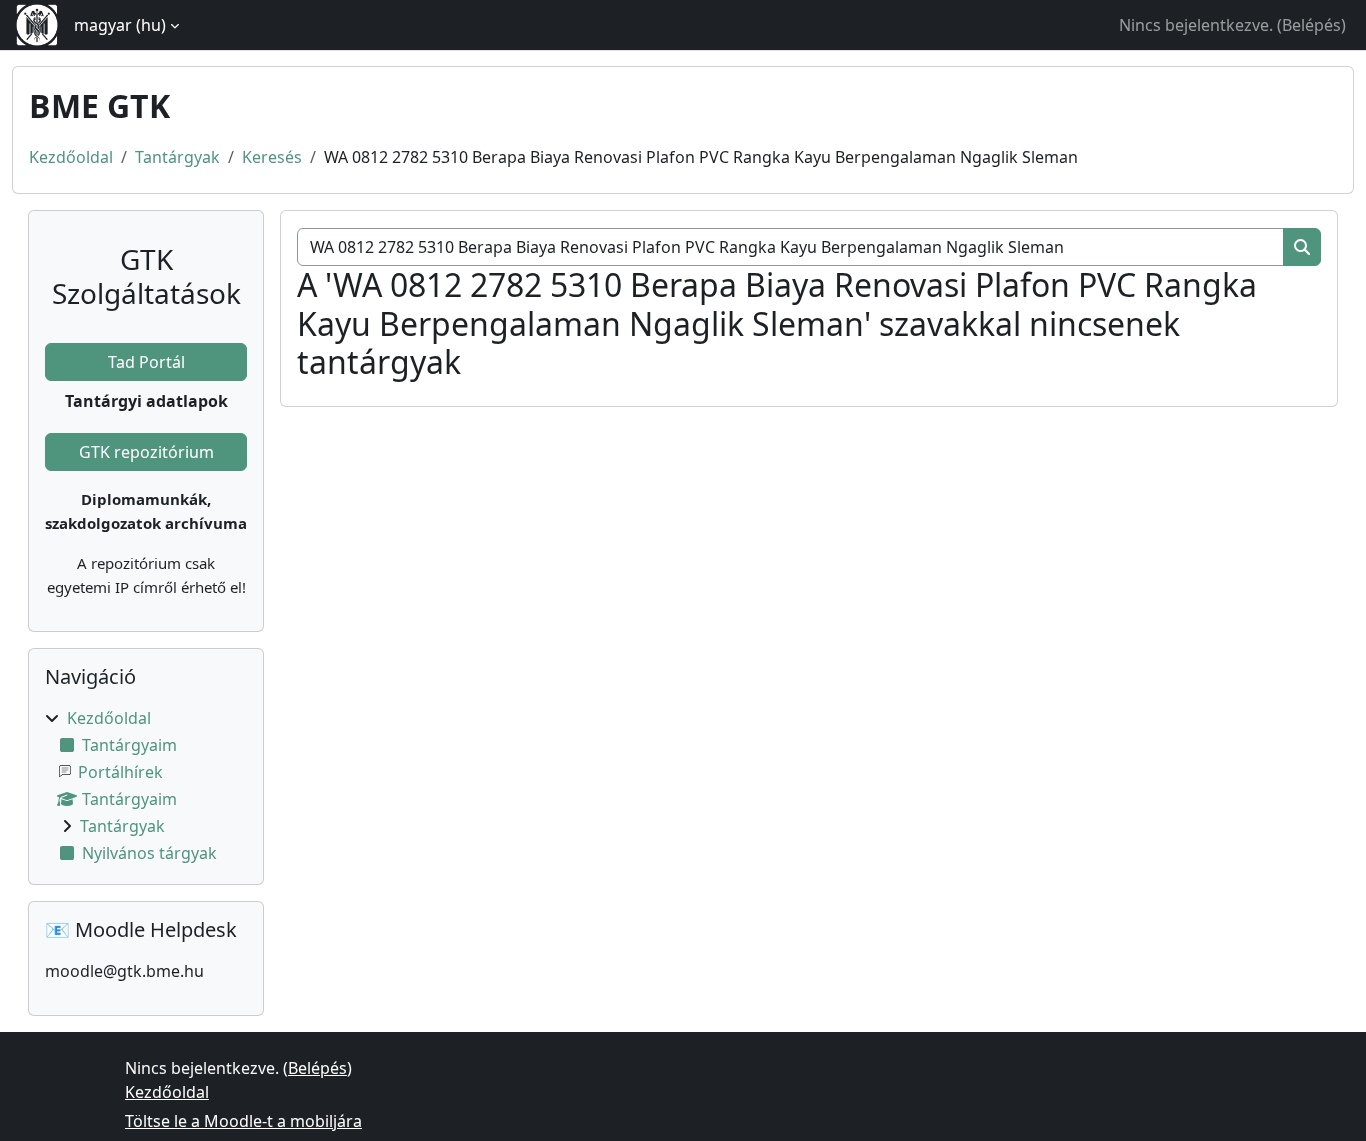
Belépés (1311, 25)
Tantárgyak (177, 157)
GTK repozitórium (146, 452)
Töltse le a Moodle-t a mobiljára (243, 1121)
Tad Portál (146, 362)
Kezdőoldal (71, 157)
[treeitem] (146, 785)
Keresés (272, 157)
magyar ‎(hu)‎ (120, 25)
